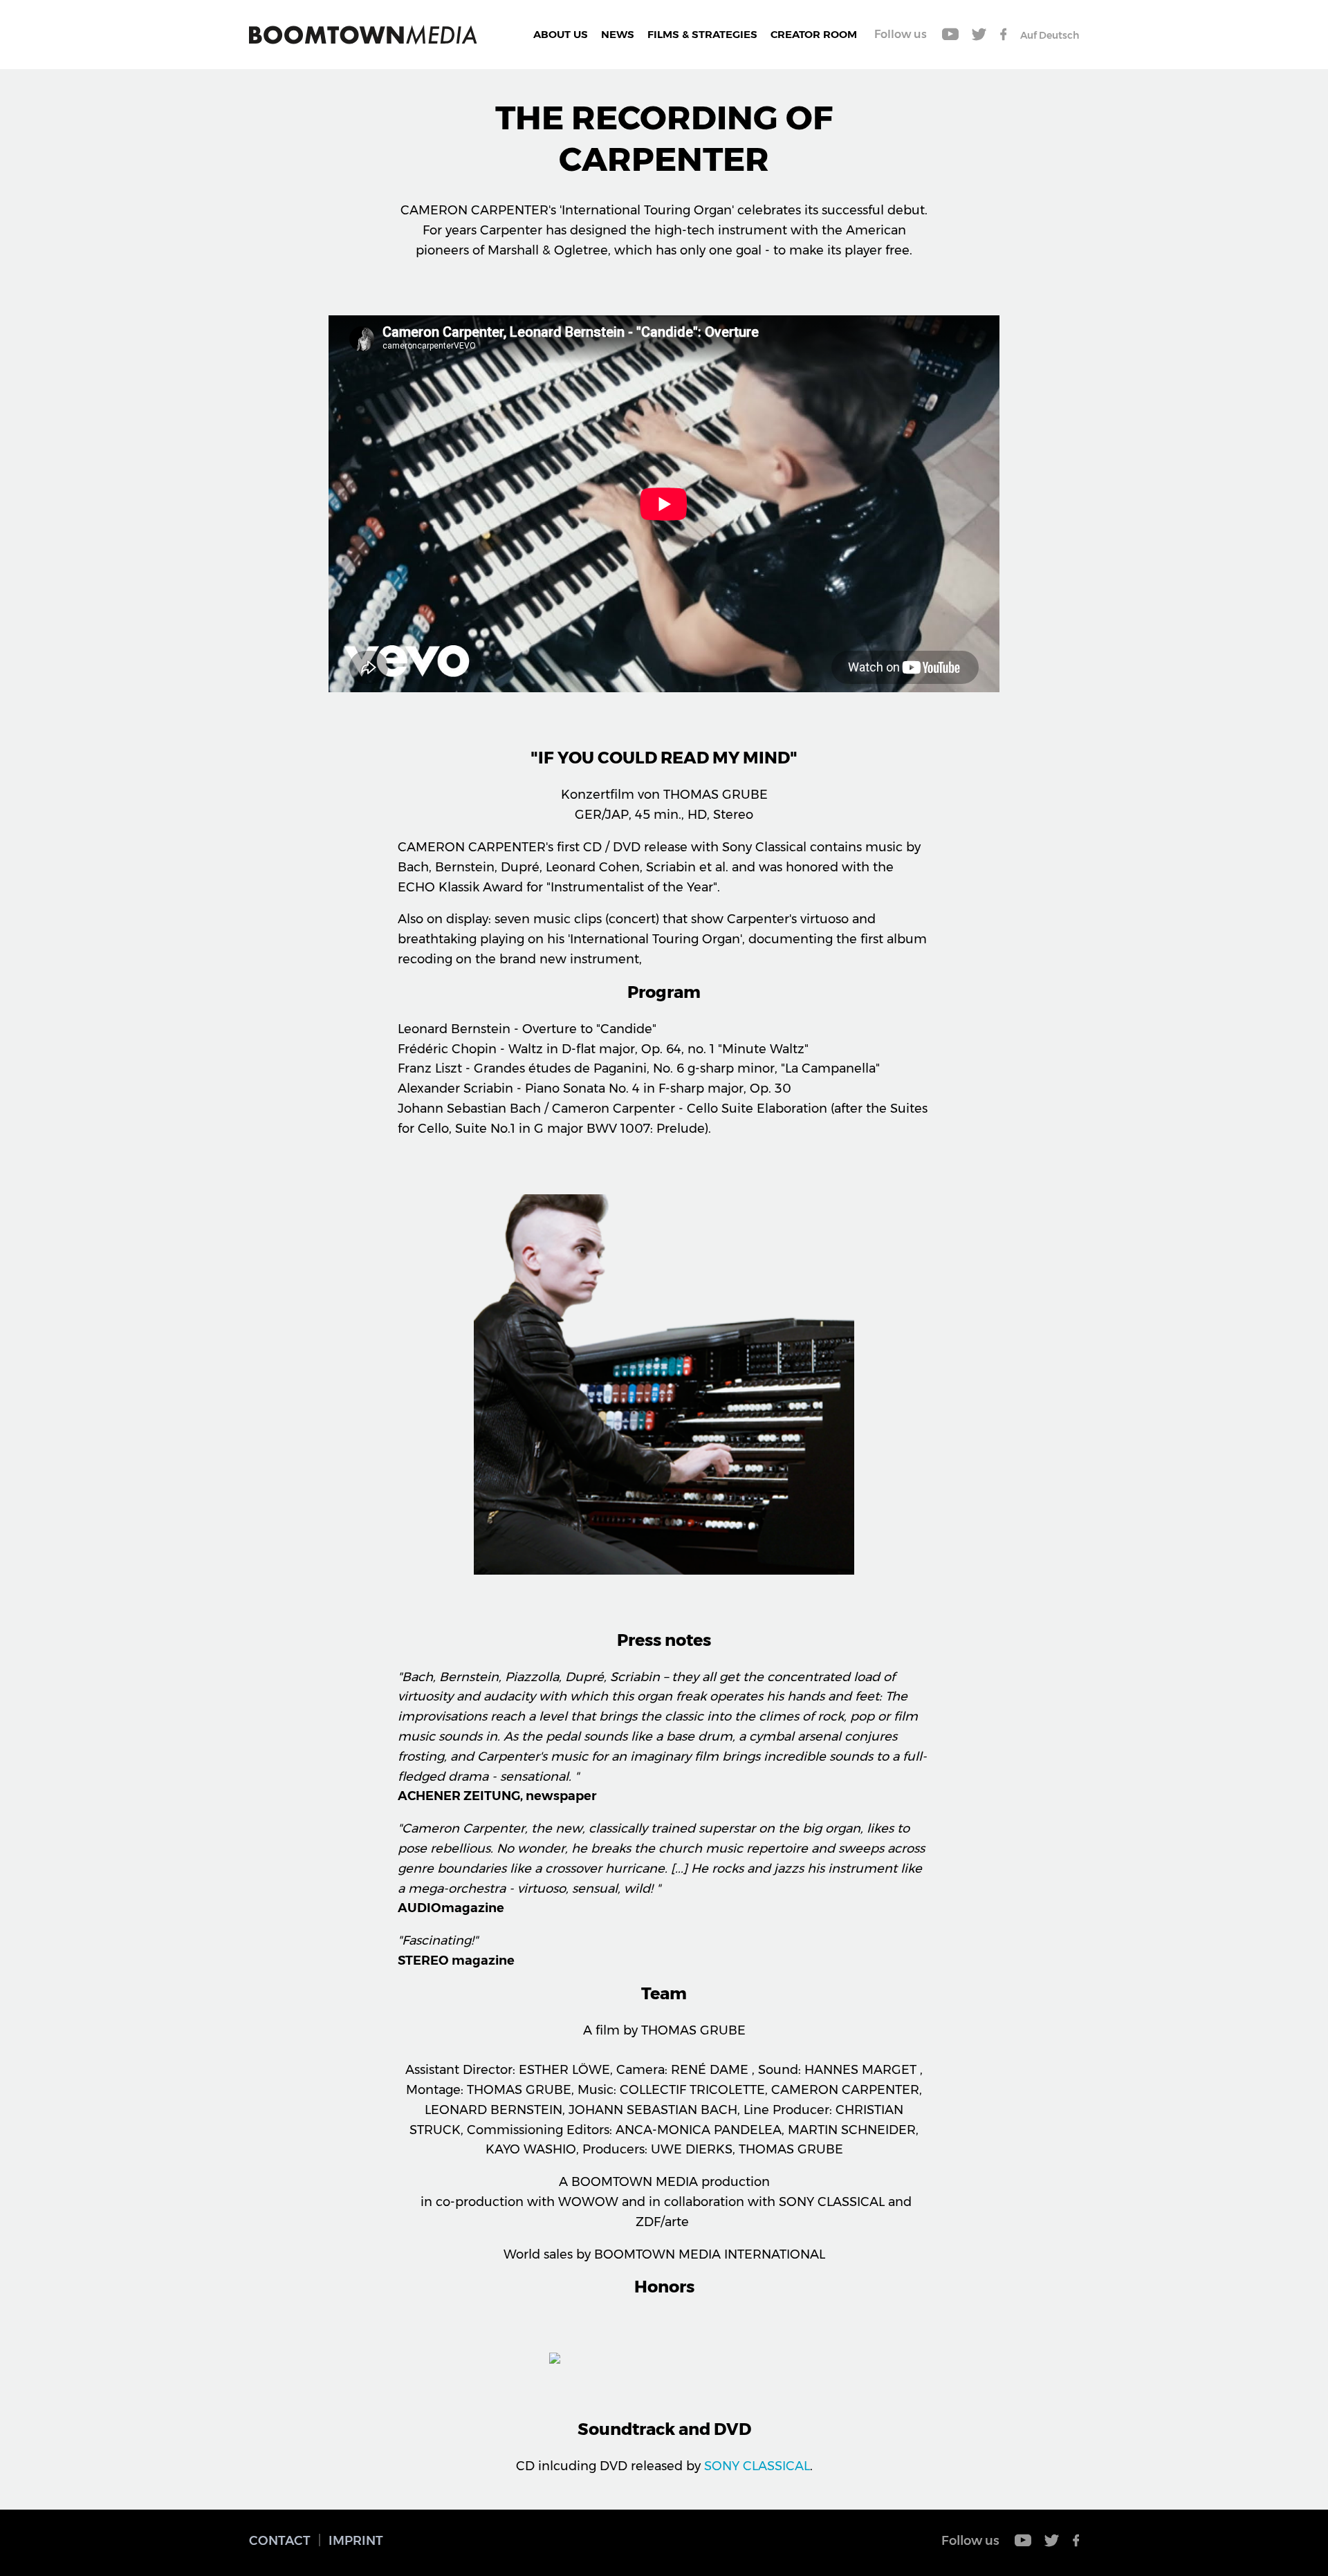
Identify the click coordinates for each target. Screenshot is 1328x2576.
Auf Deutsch (1050, 35)
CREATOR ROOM (814, 34)
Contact (280, 2541)
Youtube (951, 35)
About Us (561, 34)
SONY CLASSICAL (757, 2466)
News (618, 34)
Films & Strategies (702, 34)
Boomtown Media (363, 35)
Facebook (1003, 35)
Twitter (979, 35)
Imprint (356, 2541)
